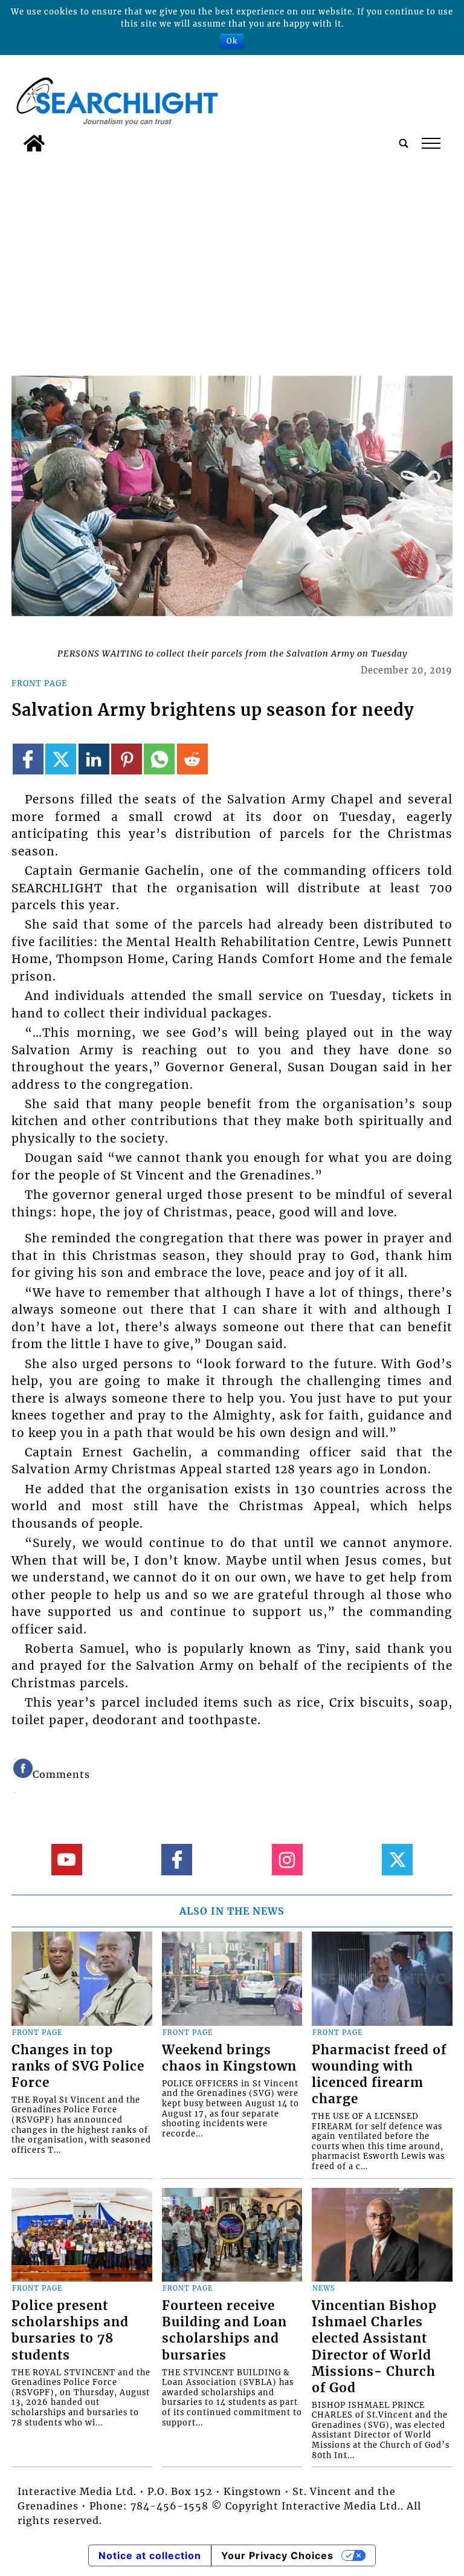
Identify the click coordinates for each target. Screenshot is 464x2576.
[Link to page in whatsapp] (159, 759)
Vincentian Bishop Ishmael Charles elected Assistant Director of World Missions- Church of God (374, 2347)
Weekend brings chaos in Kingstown (229, 2058)
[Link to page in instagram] (287, 1859)
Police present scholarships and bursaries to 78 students (70, 2330)
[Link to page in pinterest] (127, 759)
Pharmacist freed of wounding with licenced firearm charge (379, 2075)
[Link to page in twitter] (61, 759)
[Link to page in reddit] (192, 759)
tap (430, 143)
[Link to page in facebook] (28, 759)
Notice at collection (150, 2555)
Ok (232, 41)
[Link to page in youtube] (67, 1859)
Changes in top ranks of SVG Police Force (78, 2066)
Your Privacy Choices (277, 2555)
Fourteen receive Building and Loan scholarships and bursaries (224, 2330)
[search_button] (404, 143)
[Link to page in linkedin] (94, 759)
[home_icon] (34, 143)
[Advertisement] (232, 248)
